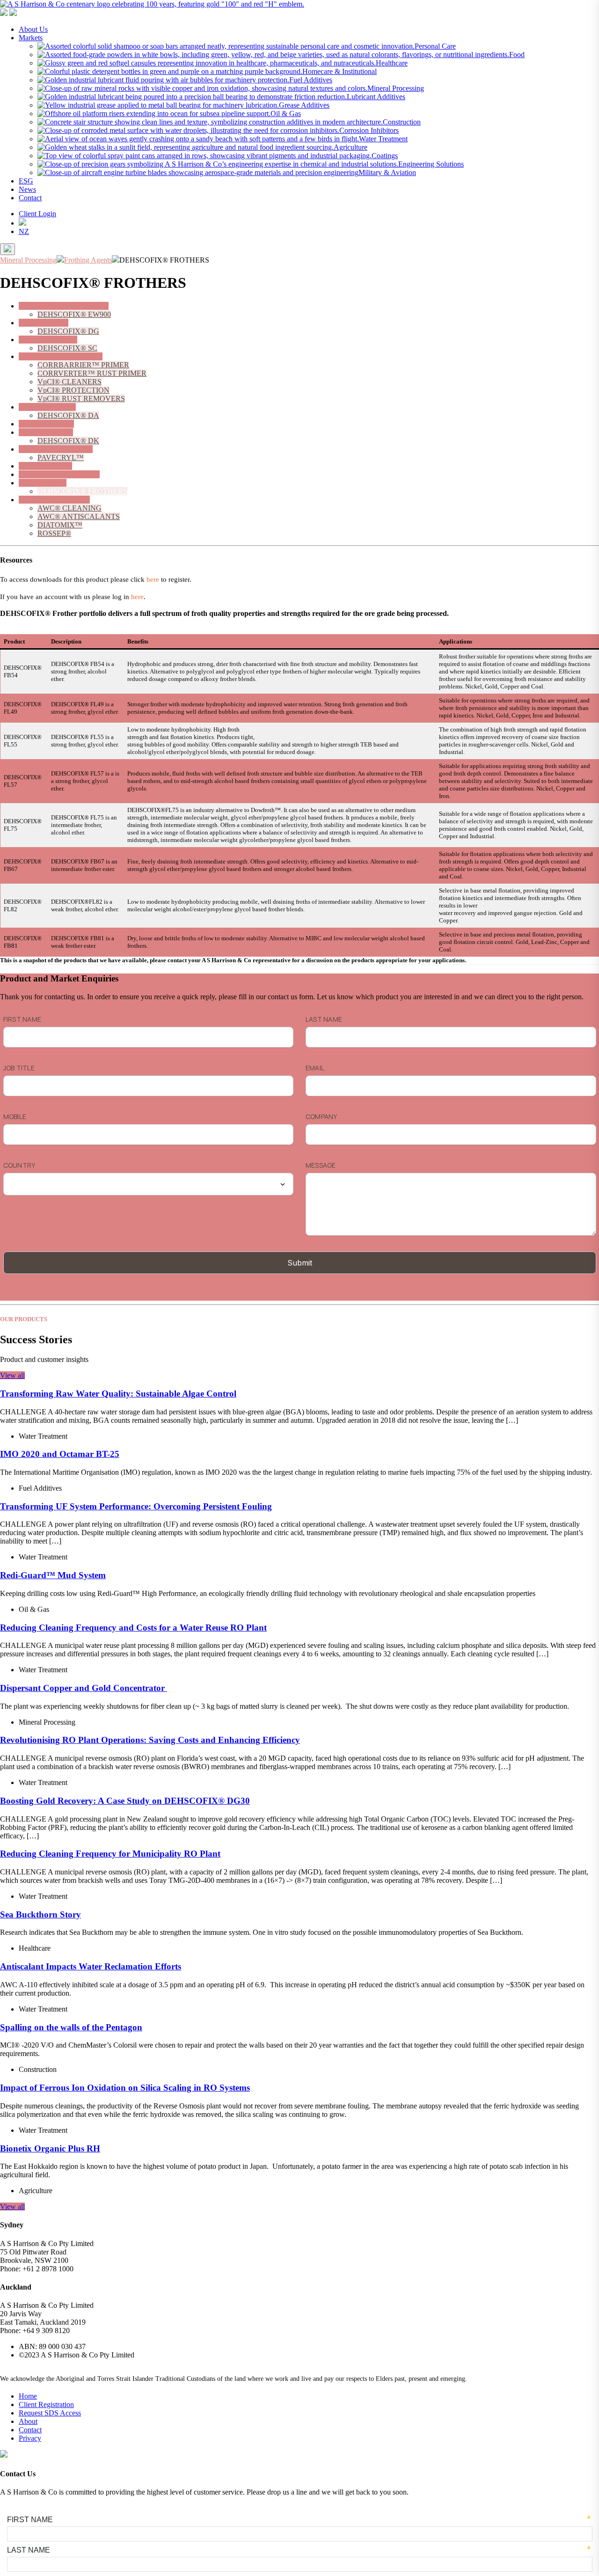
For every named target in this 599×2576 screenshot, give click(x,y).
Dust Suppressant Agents (56, 449)
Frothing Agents (43, 483)
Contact (30, 198)
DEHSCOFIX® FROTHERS (82, 491)
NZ (24, 231)
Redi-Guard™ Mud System (53, 1575)
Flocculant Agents (45, 466)
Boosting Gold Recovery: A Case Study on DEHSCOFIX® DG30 (125, 1801)
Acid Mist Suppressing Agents (64, 306)
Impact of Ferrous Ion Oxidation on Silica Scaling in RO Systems (125, 2088)
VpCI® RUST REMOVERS (81, 399)
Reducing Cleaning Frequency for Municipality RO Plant (110, 1854)
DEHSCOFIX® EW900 (74, 314)
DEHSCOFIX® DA (68, 415)
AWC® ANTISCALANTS (79, 516)
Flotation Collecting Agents (59, 474)
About (28, 2421)
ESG (26, 181)
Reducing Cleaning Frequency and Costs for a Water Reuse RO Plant (133, 1628)
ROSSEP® (54, 533)
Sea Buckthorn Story (40, 1914)
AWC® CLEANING (69, 508)
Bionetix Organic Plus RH (50, 2148)
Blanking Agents (44, 323)
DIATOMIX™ (60, 525)
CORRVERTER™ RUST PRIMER (92, 373)
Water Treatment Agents (54, 500)
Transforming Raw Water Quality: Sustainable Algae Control (118, 1394)
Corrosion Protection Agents (61, 356)
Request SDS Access (50, 2413)
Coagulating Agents (48, 340)
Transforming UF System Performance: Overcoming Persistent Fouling (136, 1506)
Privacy (30, 2438)
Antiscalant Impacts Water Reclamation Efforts (91, 1966)
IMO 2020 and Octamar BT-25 (60, 1454)
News (27, 189)
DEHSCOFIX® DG (68, 331)
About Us (33, 29)
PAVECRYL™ (61, 457)
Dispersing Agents (46, 432)
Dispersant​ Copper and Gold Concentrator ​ (84, 1688)
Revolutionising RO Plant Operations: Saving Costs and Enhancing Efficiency (150, 1740)
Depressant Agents (46, 424)
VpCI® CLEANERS (69, 382)
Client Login (37, 214)
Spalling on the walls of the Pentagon (71, 2027)
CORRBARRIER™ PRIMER (83, 365)
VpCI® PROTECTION (73, 390)
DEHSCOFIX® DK (68, 441)
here (153, 579)
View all (12, 1375)
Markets (31, 38)
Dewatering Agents (47, 407)
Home (28, 2396)
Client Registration (46, 2404)
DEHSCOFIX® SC (67, 348)
